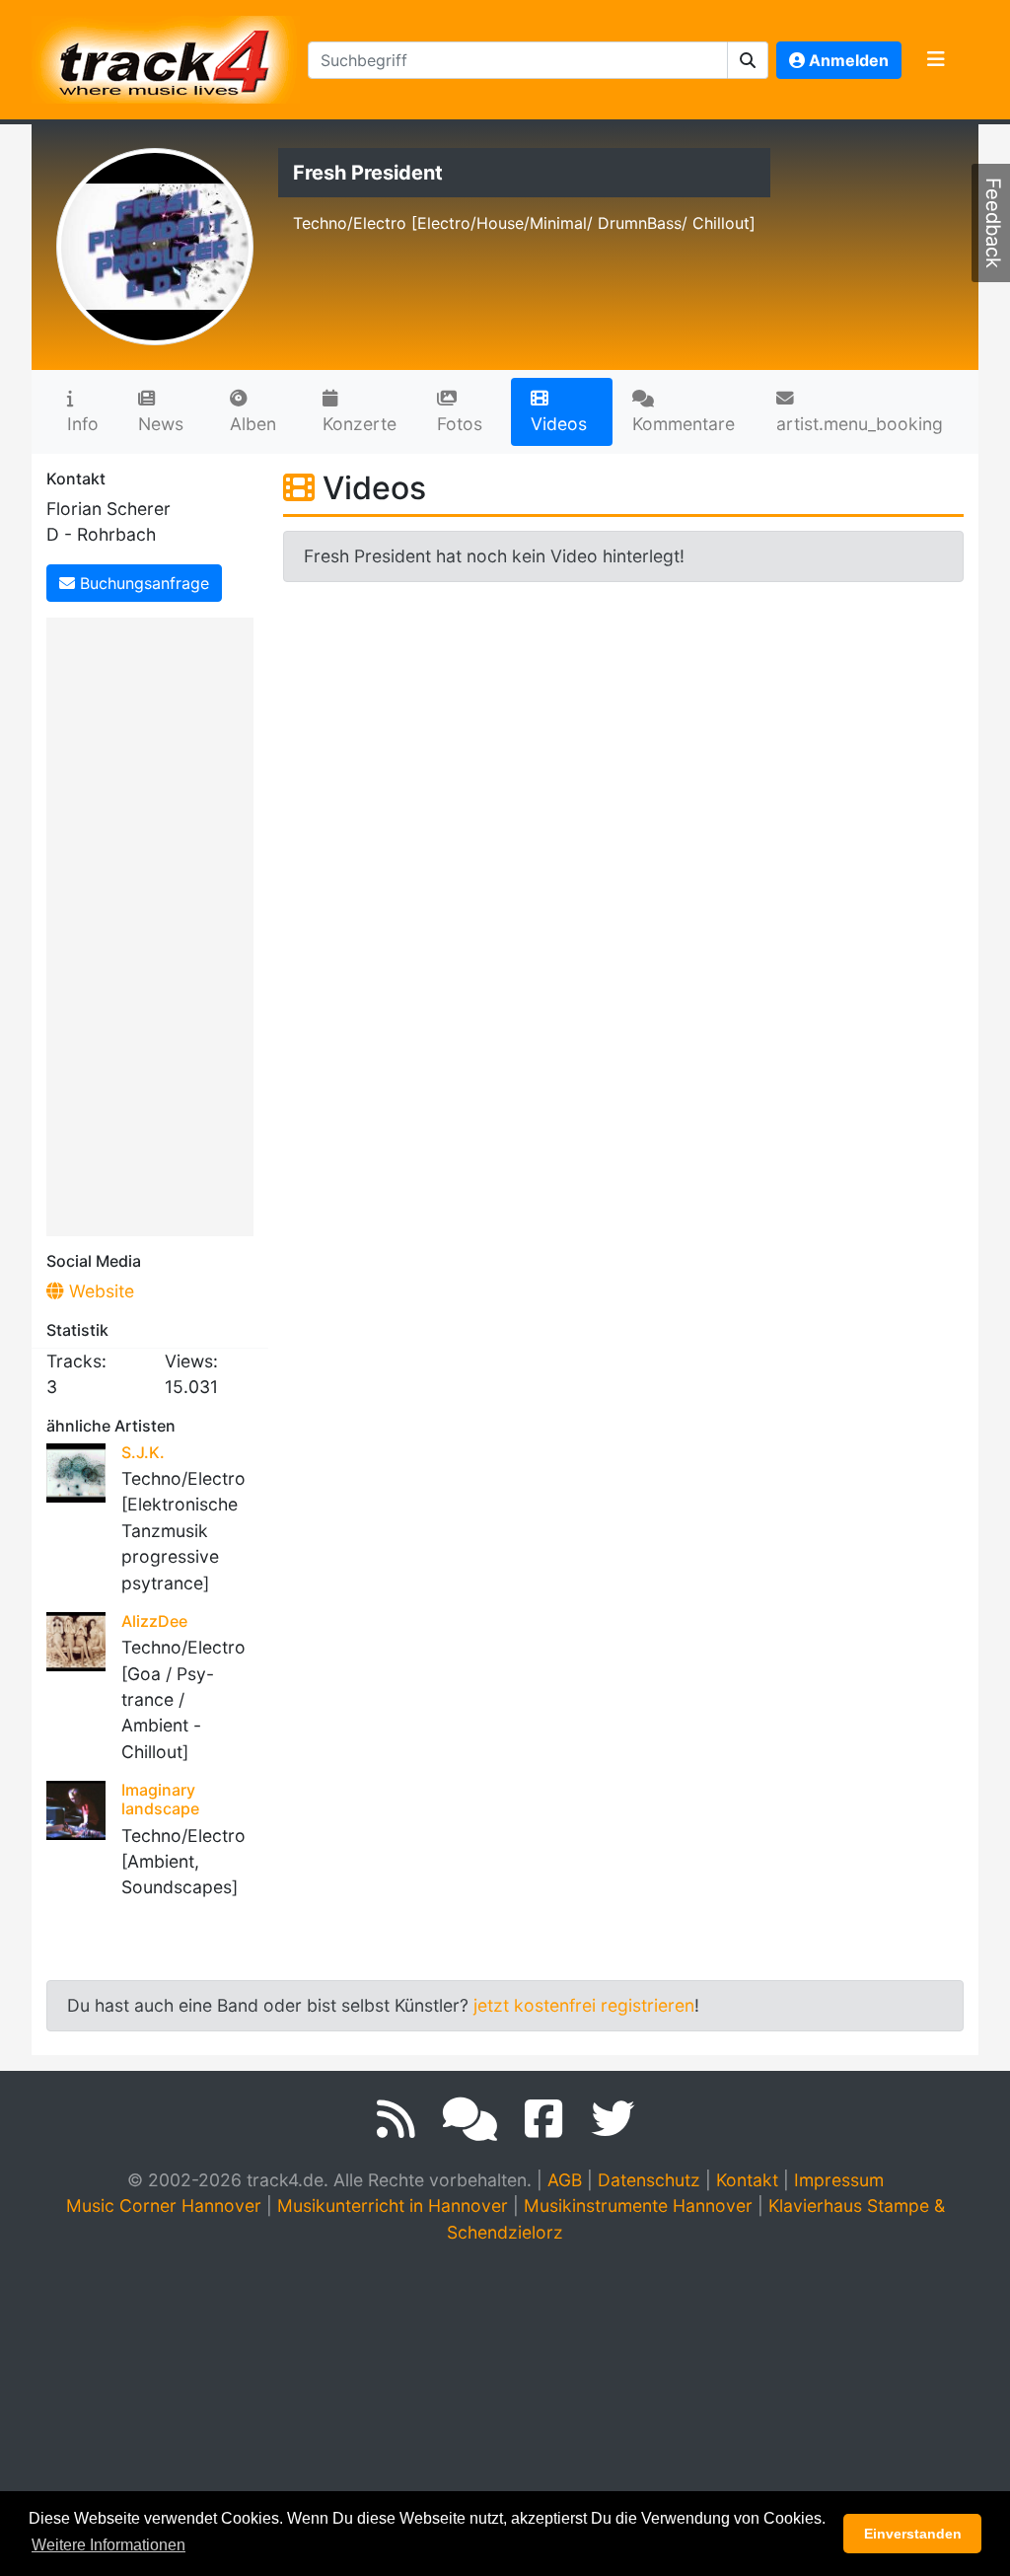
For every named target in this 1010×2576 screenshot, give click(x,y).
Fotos (460, 424)
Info (83, 424)
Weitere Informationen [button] (108, 2545)
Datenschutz (649, 2180)
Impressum (839, 2180)
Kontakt (747, 2180)
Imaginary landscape (160, 1799)
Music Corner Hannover (164, 2206)
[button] (748, 60)
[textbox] (518, 60)
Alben (253, 424)
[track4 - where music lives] (166, 56)
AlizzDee (154, 1621)
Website (99, 1291)
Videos (559, 424)
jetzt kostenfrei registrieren (584, 2005)
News (161, 424)
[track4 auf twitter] (613, 2119)
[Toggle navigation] (936, 60)
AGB (565, 2180)
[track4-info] (470, 2119)
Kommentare (684, 424)
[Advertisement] (155, 923)
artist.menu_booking (860, 424)
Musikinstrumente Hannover (638, 2206)
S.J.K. (143, 1452)
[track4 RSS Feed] (396, 2119)
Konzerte (360, 424)
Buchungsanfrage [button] (142, 583)
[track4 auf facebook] (544, 2119)
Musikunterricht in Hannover (393, 2206)
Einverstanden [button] (913, 2534)
